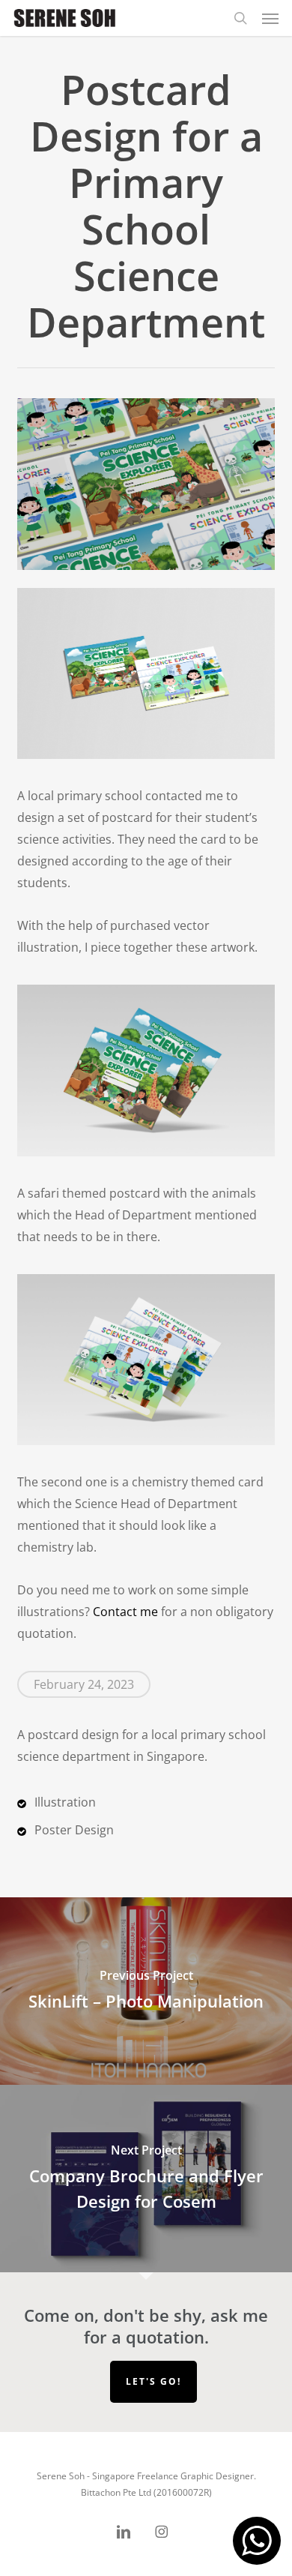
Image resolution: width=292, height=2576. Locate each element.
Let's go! (153, 2381)
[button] (270, 18)
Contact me (125, 1612)
